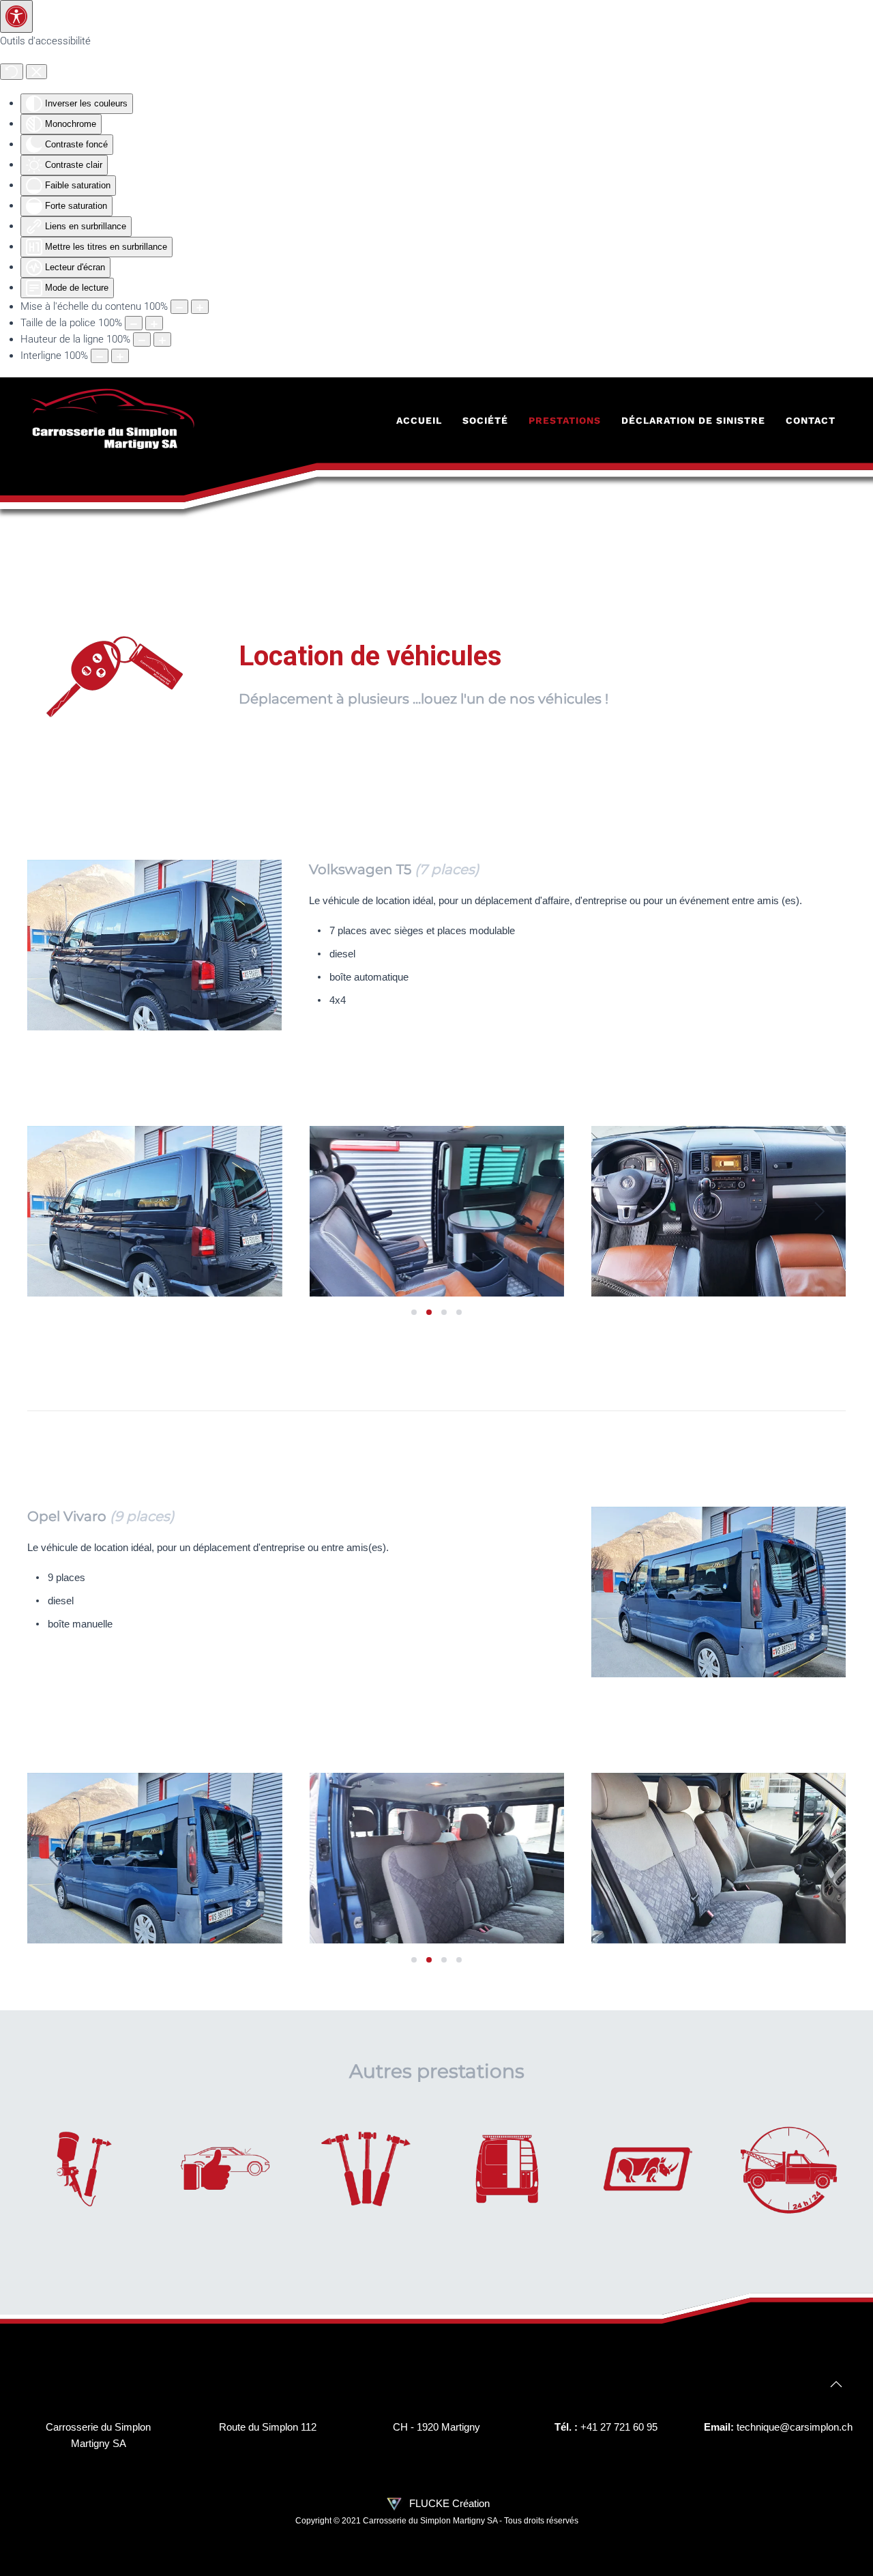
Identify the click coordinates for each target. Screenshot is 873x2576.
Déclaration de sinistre (693, 420)
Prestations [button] (565, 420)
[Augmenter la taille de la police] (154, 323)
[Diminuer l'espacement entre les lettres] (100, 356)
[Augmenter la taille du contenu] (200, 307)
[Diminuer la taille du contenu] (179, 307)
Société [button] (485, 420)
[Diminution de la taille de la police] (134, 323)
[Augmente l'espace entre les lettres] (120, 356)
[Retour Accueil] (113, 420)
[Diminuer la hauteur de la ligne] (142, 339)
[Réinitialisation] (12, 72)
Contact (811, 420)
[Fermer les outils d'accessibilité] (36, 72)
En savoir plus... (84, 2184)
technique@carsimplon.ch (795, 2427)
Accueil (419, 420)
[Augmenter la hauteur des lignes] (162, 339)
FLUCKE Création (448, 2503)
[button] (54, 1211)
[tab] (414, 1312)
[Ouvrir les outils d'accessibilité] (16, 16)
